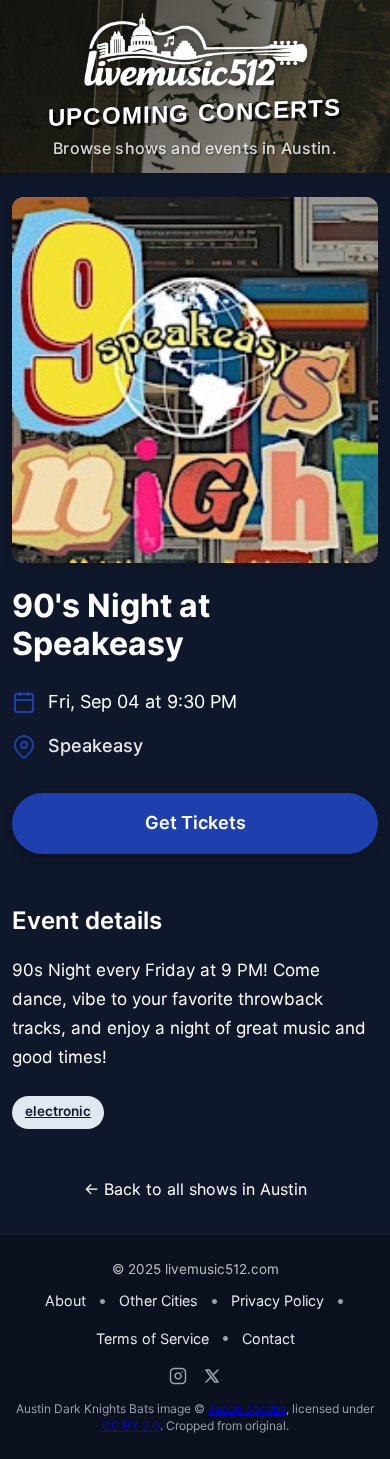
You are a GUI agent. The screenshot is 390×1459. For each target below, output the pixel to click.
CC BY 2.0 (131, 1425)
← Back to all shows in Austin (195, 1189)
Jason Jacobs (247, 1408)
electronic (58, 1111)
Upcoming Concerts (194, 112)
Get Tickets (195, 822)
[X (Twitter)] (212, 1376)
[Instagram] (178, 1376)
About (65, 1300)
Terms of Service (152, 1338)
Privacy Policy (277, 1300)
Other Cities (158, 1300)
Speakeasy (95, 745)
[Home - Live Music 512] (195, 51)
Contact (268, 1338)
